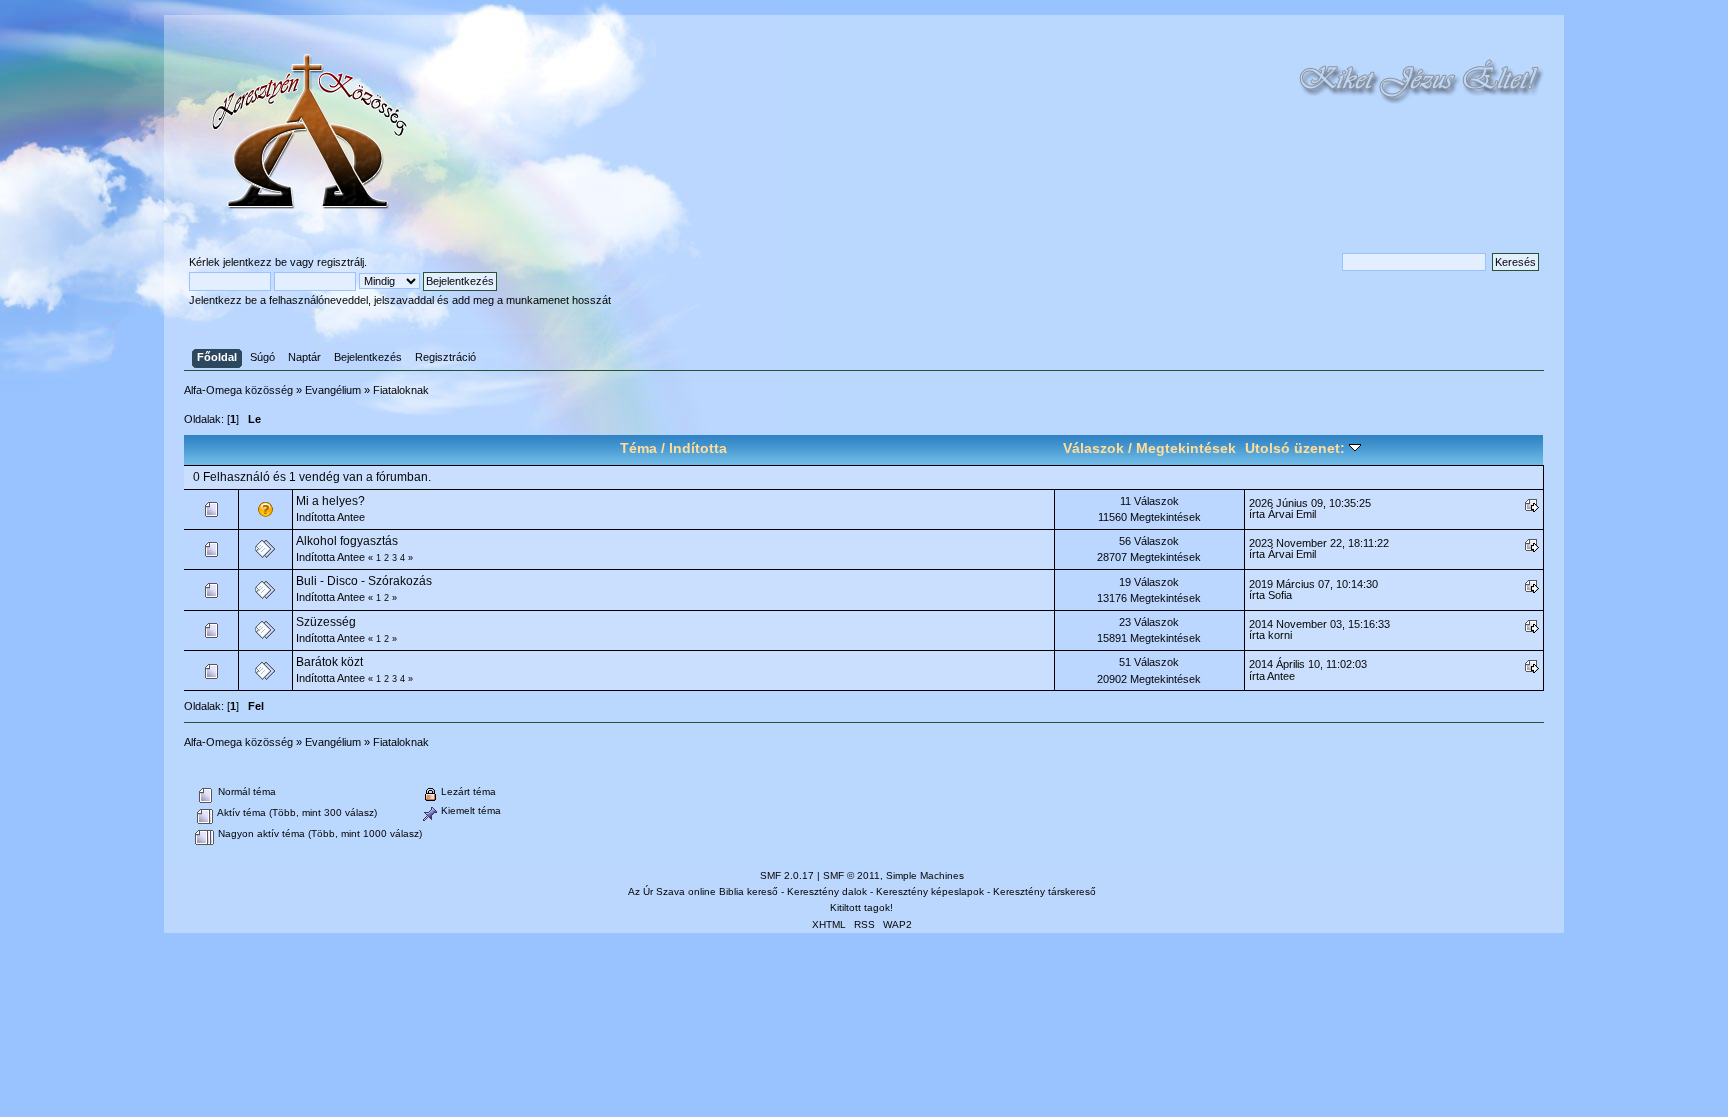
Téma (638, 448)
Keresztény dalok (827, 891)
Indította (698, 448)
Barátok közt (329, 662)
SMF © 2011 (851, 875)
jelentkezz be (255, 262)
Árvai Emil (1292, 514)
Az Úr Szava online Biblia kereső (703, 891)
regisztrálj (340, 262)
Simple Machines (925, 875)
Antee (351, 517)
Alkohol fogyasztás (347, 541)
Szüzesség (326, 622)
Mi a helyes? (330, 501)
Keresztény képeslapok (930, 891)
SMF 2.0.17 (787, 875)
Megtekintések (1186, 448)
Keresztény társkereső (1044, 891)
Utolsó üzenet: (1297, 448)
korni (1280, 635)
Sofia (1280, 595)
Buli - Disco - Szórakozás (364, 581)
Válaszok (1093, 448)
